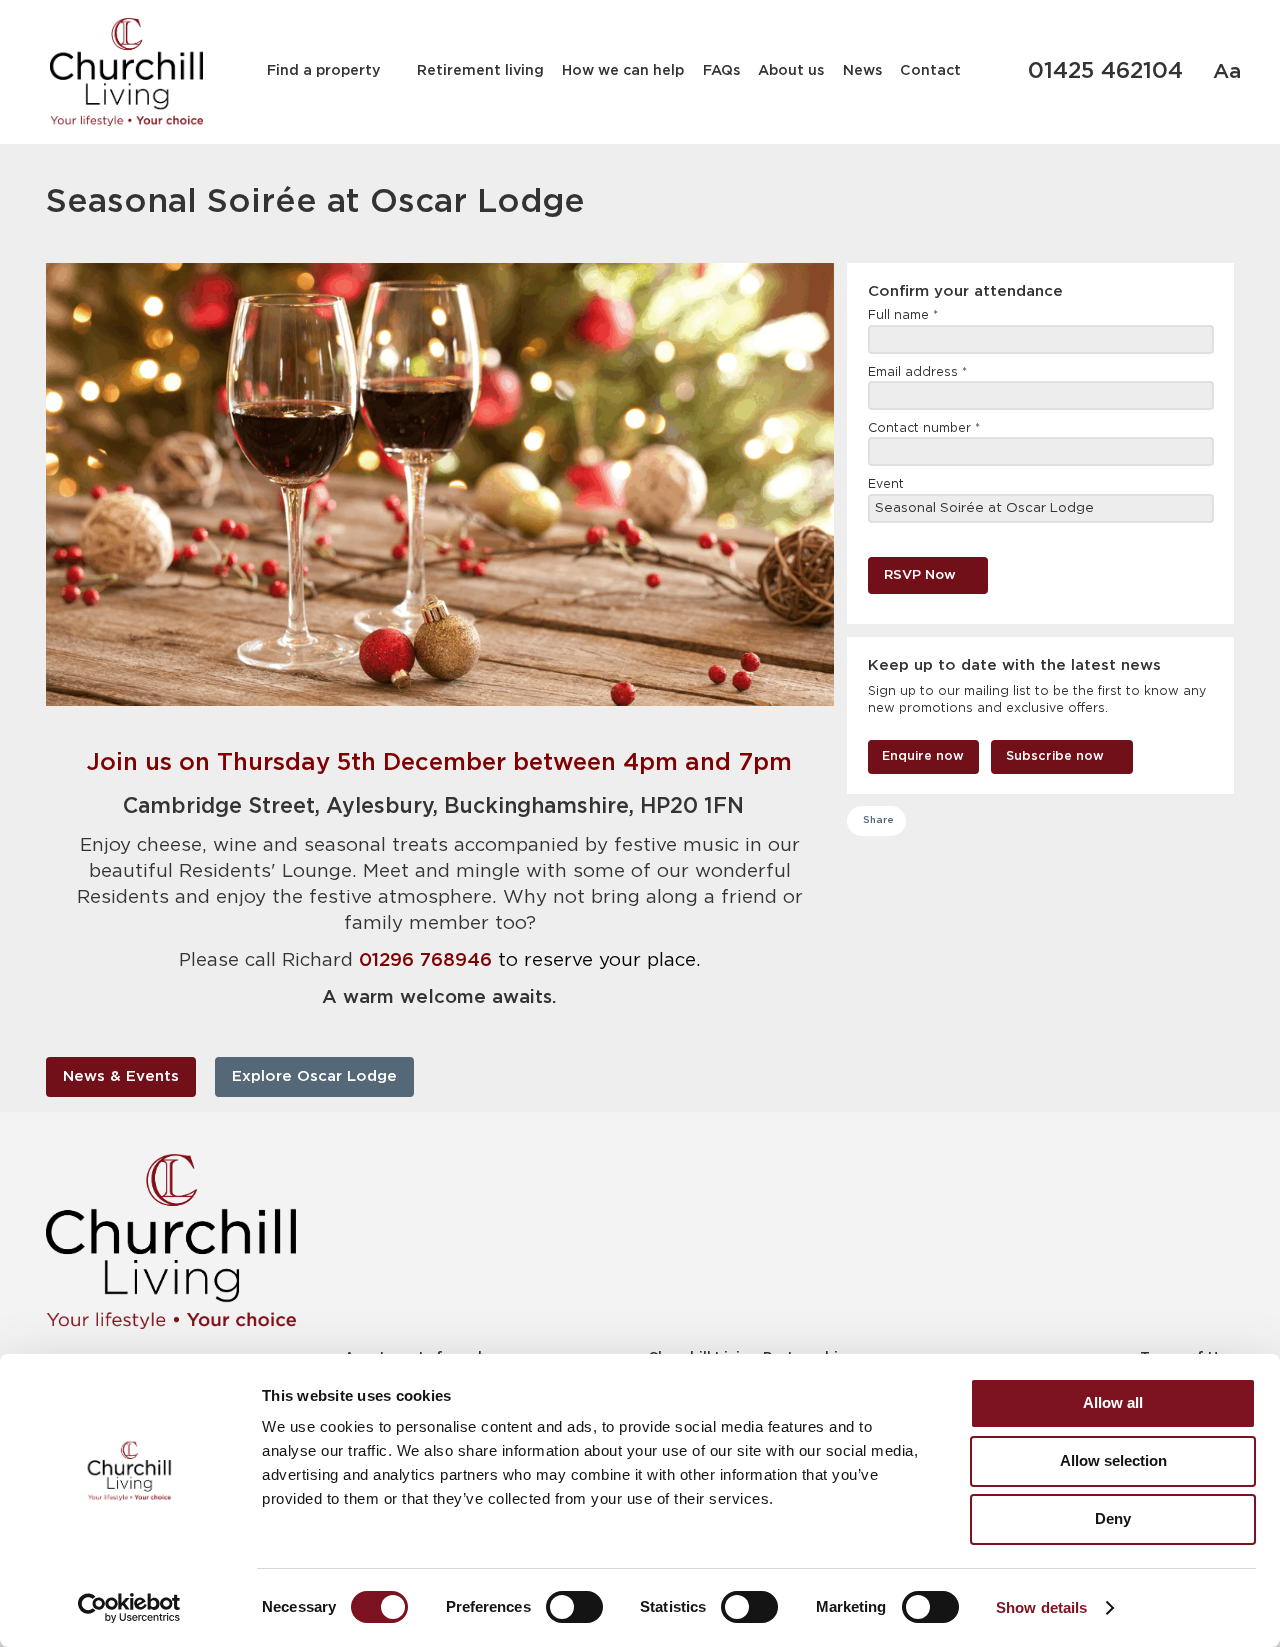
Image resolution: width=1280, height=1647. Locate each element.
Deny (1113, 1518)
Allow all (1113, 1402)
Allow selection (1113, 1460)
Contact (930, 71)
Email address (917, 372)
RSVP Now (920, 575)
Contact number (924, 428)
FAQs (721, 71)
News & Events (121, 1076)
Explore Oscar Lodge (314, 1076)
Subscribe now (1055, 756)
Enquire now (923, 756)
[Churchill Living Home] (126, 72)
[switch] (574, 1607)
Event (886, 484)
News (862, 71)
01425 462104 (1105, 72)
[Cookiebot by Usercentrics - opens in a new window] (129, 1608)
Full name (903, 315)
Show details (1041, 1607)
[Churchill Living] (171, 1241)
